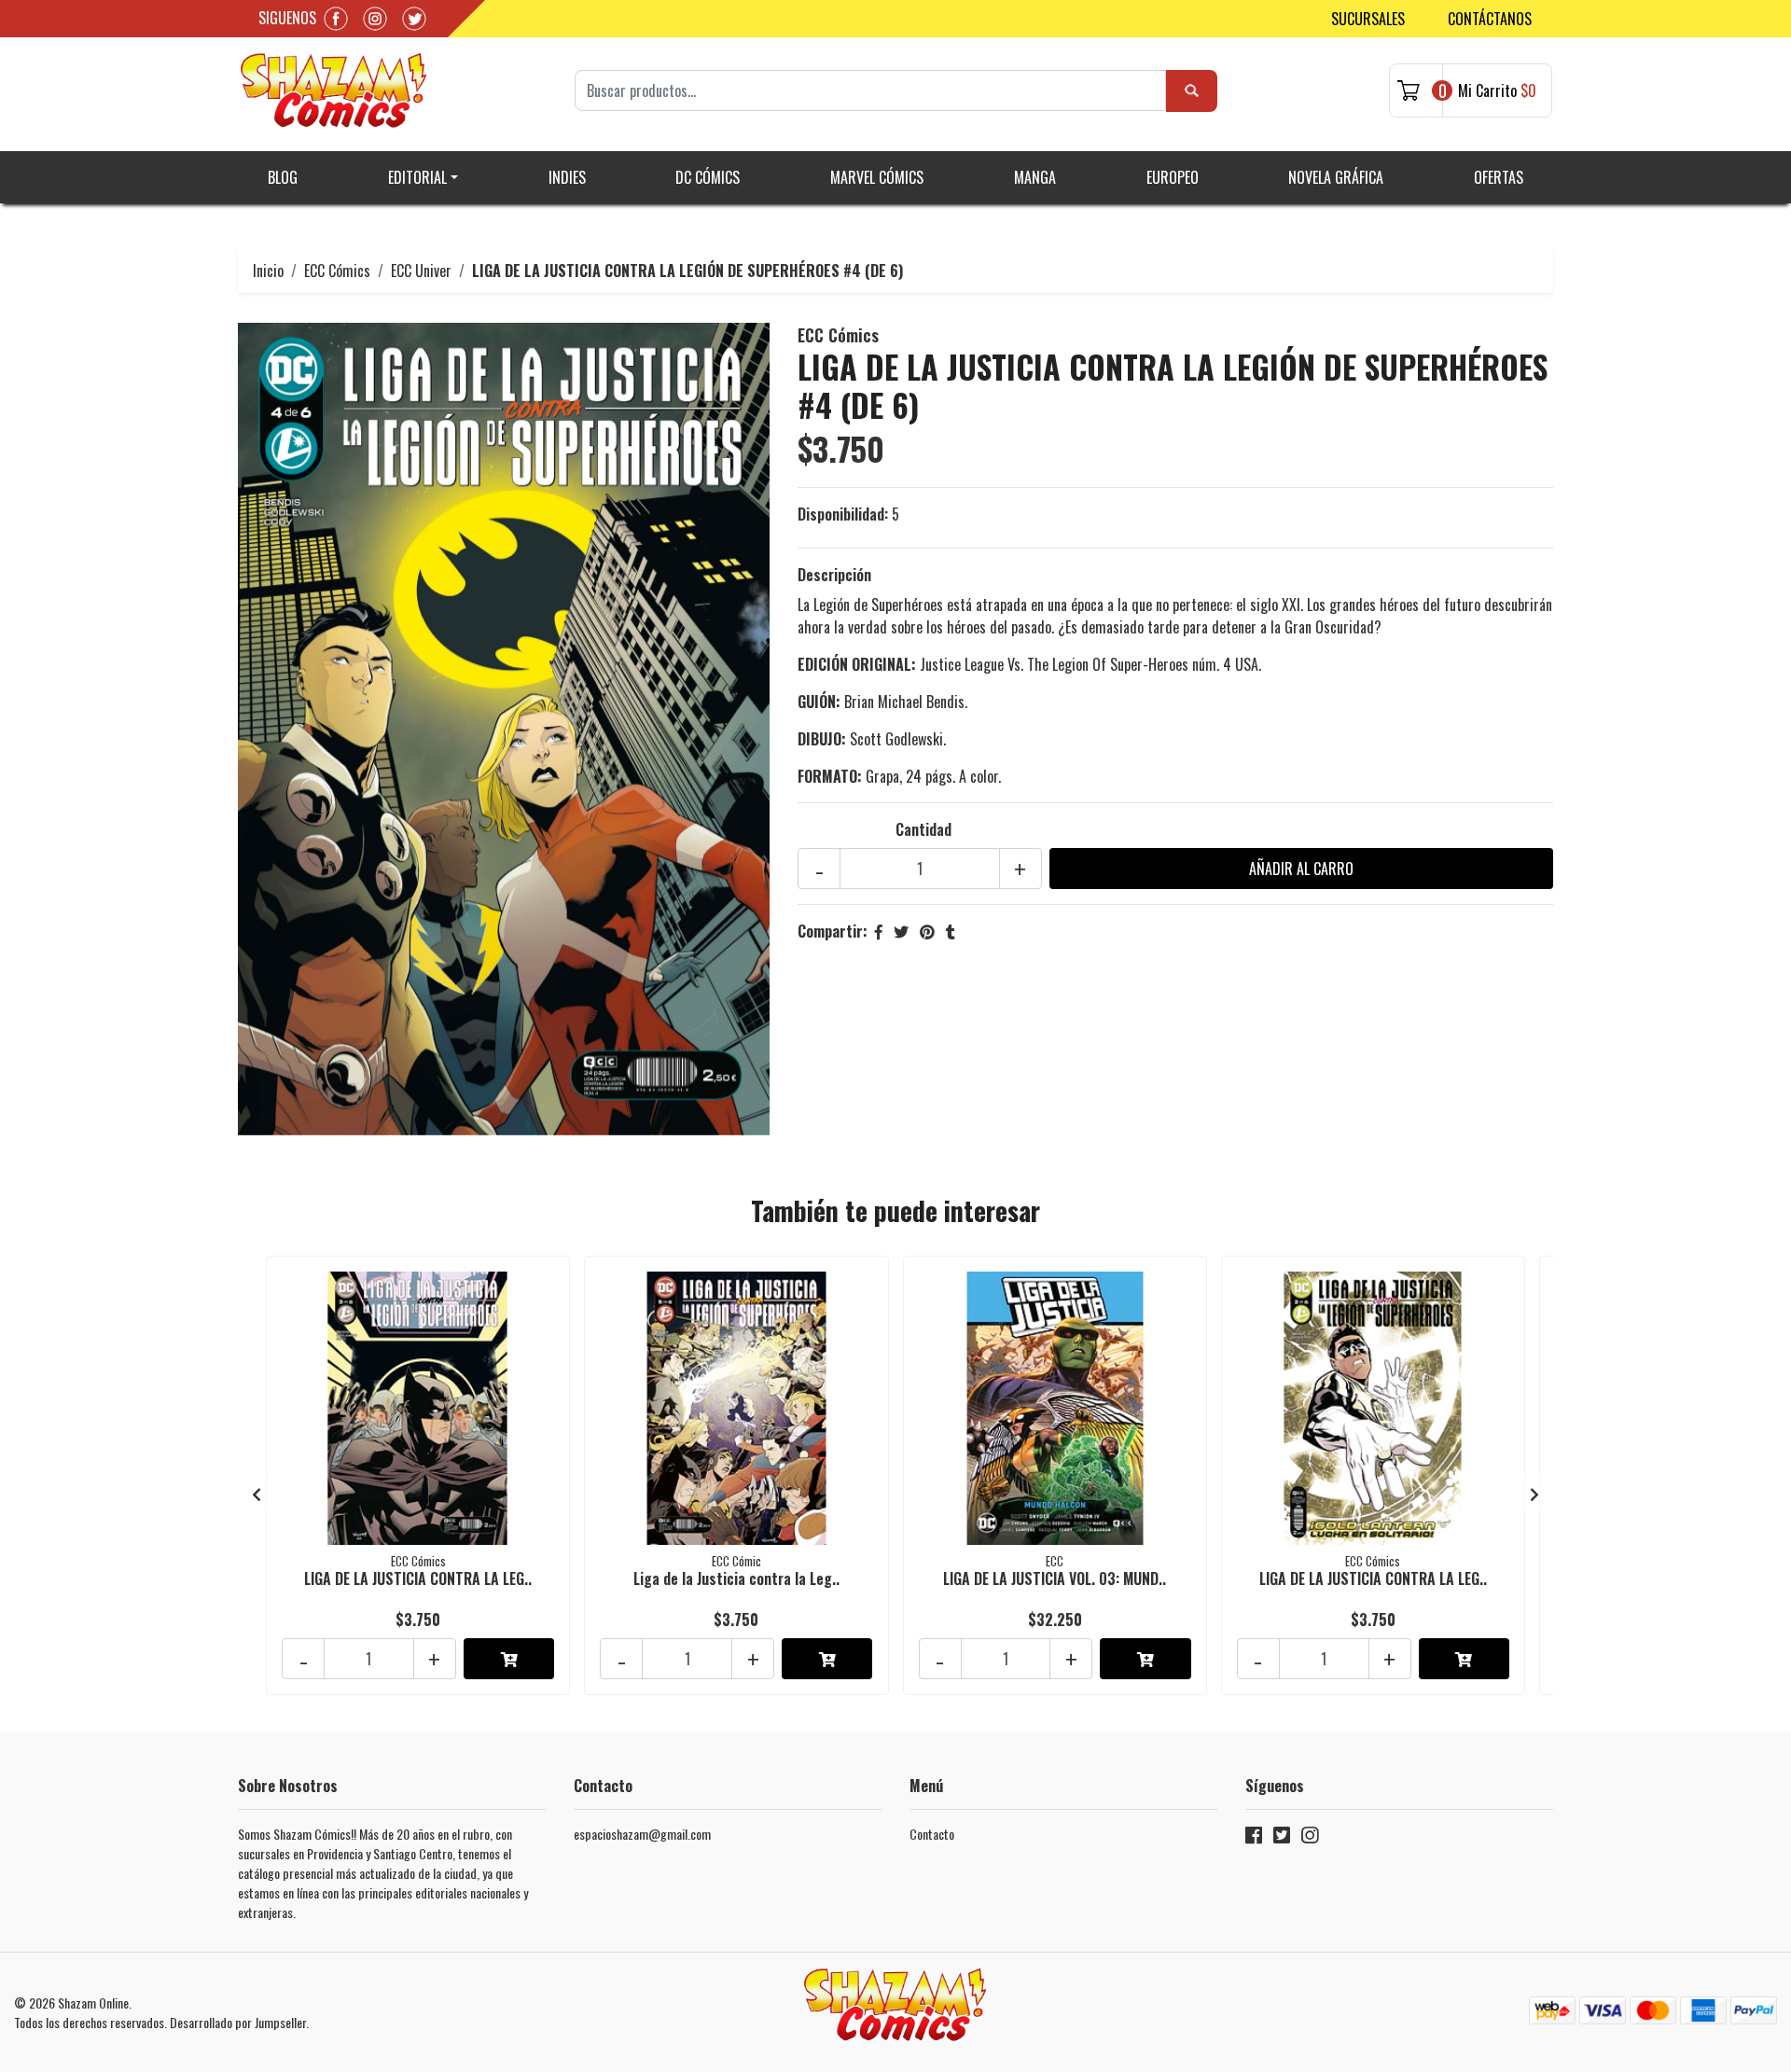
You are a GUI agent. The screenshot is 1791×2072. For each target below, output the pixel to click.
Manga (1035, 177)
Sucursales (1368, 19)
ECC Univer (421, 271)
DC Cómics (708, 177)
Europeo (1173, 177)
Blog (283, 177)
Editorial (417, 177)
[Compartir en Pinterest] (927, 931)
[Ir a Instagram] (1310, 1838)
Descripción (834, 575)
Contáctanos (1490, 19)
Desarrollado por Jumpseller (238, 2022)
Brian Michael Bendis (904, 702)
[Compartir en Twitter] (901, 931)
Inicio (268, 271)
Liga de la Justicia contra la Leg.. (736, 1578)
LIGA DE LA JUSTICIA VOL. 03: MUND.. (1055, 1578)
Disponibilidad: (843, 514)
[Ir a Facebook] (1254, 1838)
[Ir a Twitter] (1282, 1838)
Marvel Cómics (877, 177)
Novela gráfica (1336, 177)
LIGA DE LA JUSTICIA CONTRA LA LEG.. (418, 1578)
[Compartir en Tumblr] (951, 931)
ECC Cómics (337, 271)
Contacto (932, 1834)
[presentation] (257, 1494)
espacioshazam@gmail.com (642, 1834)
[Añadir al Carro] (509, 1659)
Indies (567, 177)
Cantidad (923, 829)
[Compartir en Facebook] (879, 931)
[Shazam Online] (334, 90)
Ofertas (1499, 177)
